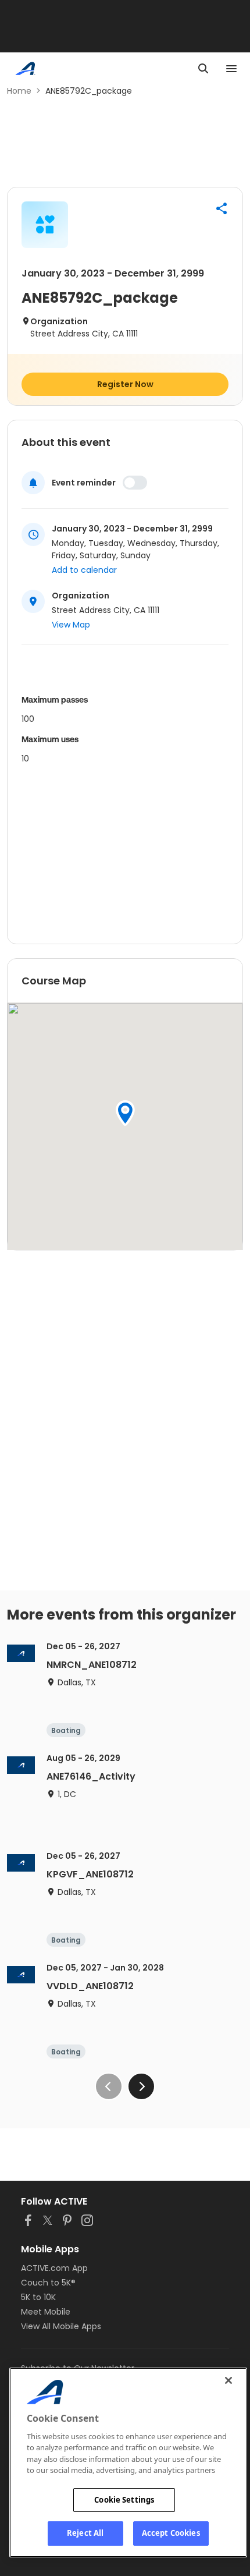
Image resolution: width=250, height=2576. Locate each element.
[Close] (228, 2380)
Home (19, 91)
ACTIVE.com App (54, 2268)
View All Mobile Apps (61, 2326)
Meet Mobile (46, 2312)
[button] (222, 208)
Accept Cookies (171, 2533)
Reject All (85, 2533)
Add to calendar (84, 570)
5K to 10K (38, 2297)
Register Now (125, 384)
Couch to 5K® (48, 2283)
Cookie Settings (124, 2500)
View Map (71, 625)
